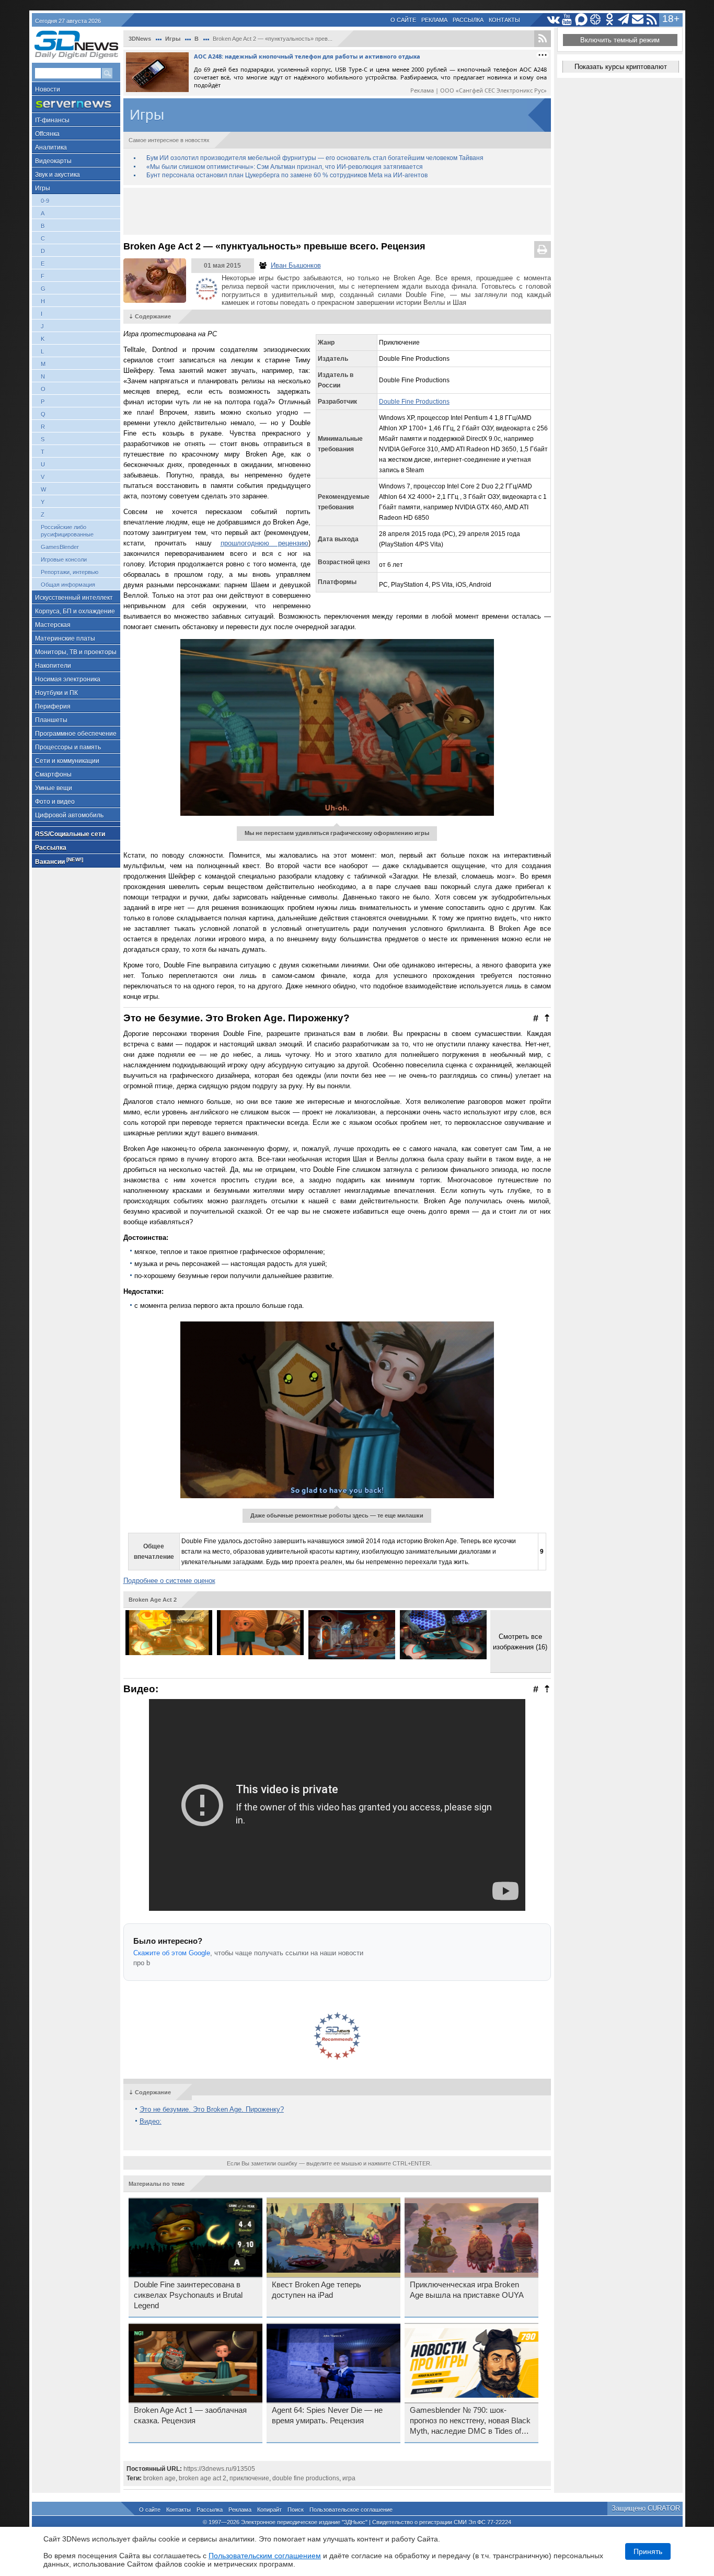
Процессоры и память (68, 747)
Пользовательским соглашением (265, 2556)
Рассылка (468, 20)
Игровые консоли (64, 560)
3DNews (140, 39)
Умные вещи (54, 788)
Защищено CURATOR (646, 2508)
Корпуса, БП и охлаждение (75, 611)
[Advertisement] (337, 211)
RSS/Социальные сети (70, 834)
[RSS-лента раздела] (543, 39)
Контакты (504, 20)
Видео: (151, 2121)
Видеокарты (53, 161)
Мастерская (53, 625)
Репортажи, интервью (70, 572)
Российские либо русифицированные (67, 531)
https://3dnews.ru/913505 (219, 2469)
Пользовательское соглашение (351, 2510)
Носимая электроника (68, 679)
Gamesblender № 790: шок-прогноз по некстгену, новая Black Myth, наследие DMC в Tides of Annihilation (470, 2421)
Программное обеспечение (76, 734)
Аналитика (51, 147)
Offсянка (47, 134)
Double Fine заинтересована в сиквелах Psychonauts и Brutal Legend (188, 2295)
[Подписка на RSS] (652, 20)
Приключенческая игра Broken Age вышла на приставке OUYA (467, 2290)
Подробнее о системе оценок (169, 1581)
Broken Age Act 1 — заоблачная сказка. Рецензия (190, 2415)
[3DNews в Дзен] (596, 20)
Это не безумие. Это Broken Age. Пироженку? (212, 2109)
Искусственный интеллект (74, 598)
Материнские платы (65, 639)
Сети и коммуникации (67, 761)
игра (349, 2478)
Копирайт (269, 2510)
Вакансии (59, 861)
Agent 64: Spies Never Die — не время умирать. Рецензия (327, 2415)
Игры (43, 188)
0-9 (45, 201)
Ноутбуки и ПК (56, 693)
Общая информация (68, 585)
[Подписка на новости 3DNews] (638, 20)
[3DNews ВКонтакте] (553, 20)
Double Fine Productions (414, 402)
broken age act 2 (203, 2478)
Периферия (53, 706)
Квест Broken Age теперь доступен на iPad (316, 2290)
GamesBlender (60, 547)
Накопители (53, 666)
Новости (48, 89)
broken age (159, 2478)
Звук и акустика (57, 175)
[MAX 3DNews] (581, 20)
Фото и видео (55, 802)
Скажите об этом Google (172, 1953)
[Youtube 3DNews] (567, 20)
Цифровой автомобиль (69, 815)
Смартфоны (53, 774)
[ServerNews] (76, 104)
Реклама (434, 20)
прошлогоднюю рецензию (264, 543)
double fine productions (306, 2478)
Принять (648, 2551)
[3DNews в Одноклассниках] (610, 20)
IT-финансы (52, 120)
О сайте (403, 20)
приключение (249, 2478)
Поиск (296, 2510)
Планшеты (51, 720)
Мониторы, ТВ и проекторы (76, 652)
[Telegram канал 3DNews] (624, 20)
